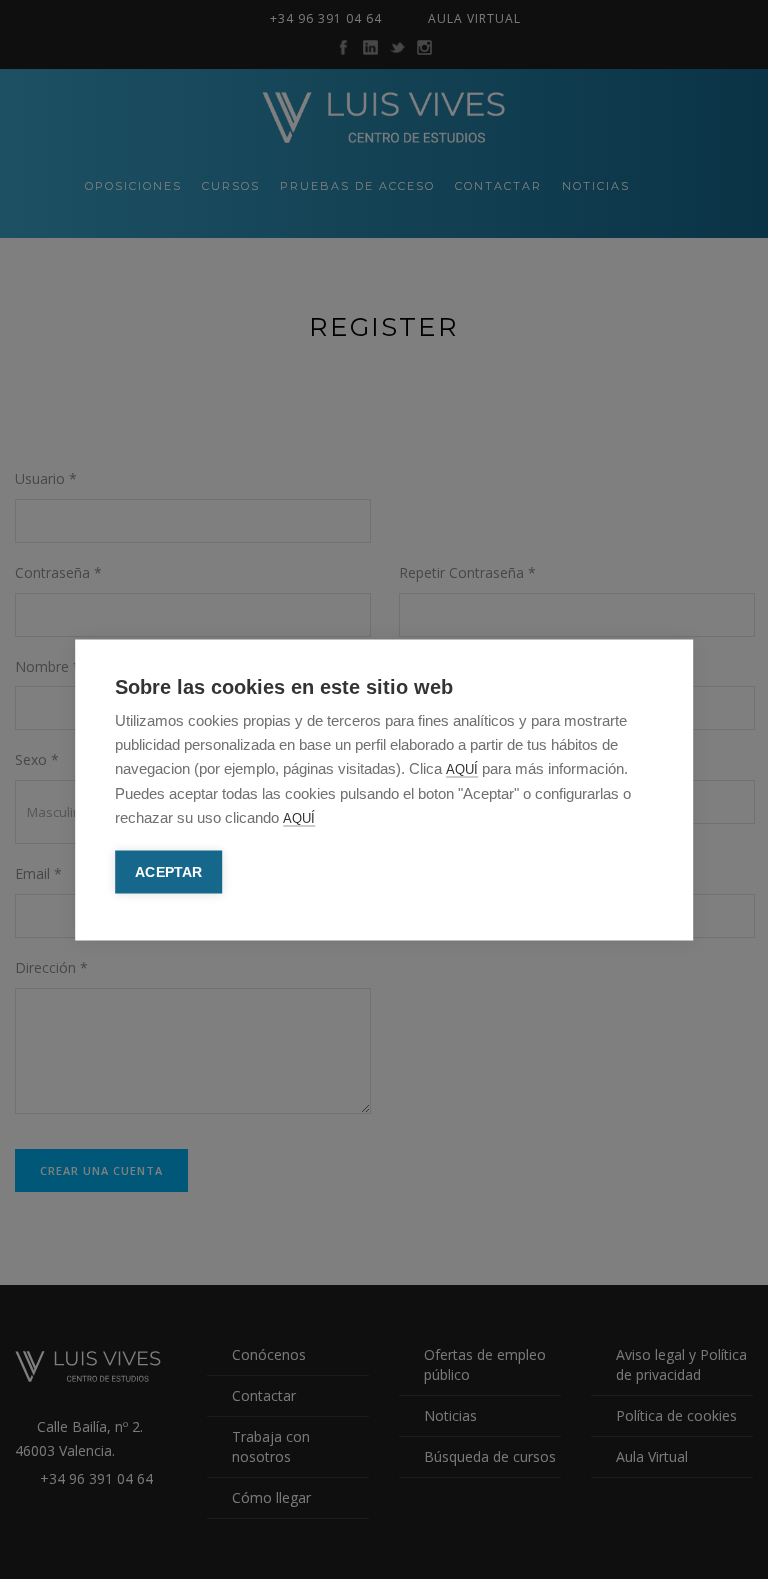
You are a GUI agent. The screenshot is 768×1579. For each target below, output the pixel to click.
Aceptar (168, 871)
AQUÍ (462, 768)
